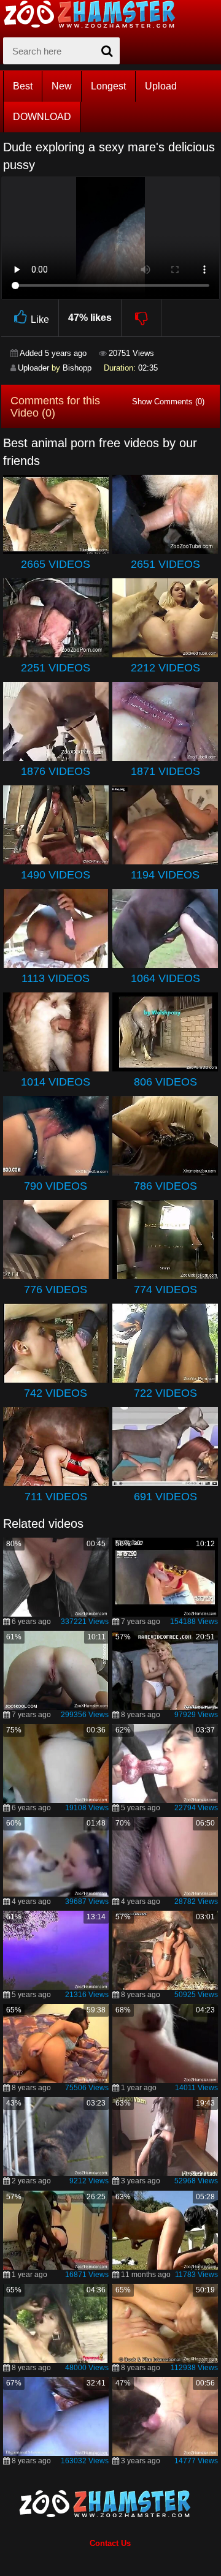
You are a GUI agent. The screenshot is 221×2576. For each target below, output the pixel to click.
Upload (161, 86)
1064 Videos (165, 978)
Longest (108, 86)
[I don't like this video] (142, 318)
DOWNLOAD (42, 117)
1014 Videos (56, 1082)
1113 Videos (56, 978)
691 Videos (165, 1497)
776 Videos (56, 1290)
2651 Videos (165, 564)
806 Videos (165, 1082)
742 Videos (56, 1393)
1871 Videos (165, 771)
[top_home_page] (95, 14)
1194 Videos (165, 875)
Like (40, 319)
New (62, 86)
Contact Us (110, 2543)
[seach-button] (107, 51)
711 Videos (56, 1497)
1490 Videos (56, 875)
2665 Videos (56, 564)
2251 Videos (56, 668)
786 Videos (165, 1186)
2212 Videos (165, 668)
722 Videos (165, 1393)
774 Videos (165, 1290)
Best (23, 86)
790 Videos (56, 1186)
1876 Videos (56, 771)
